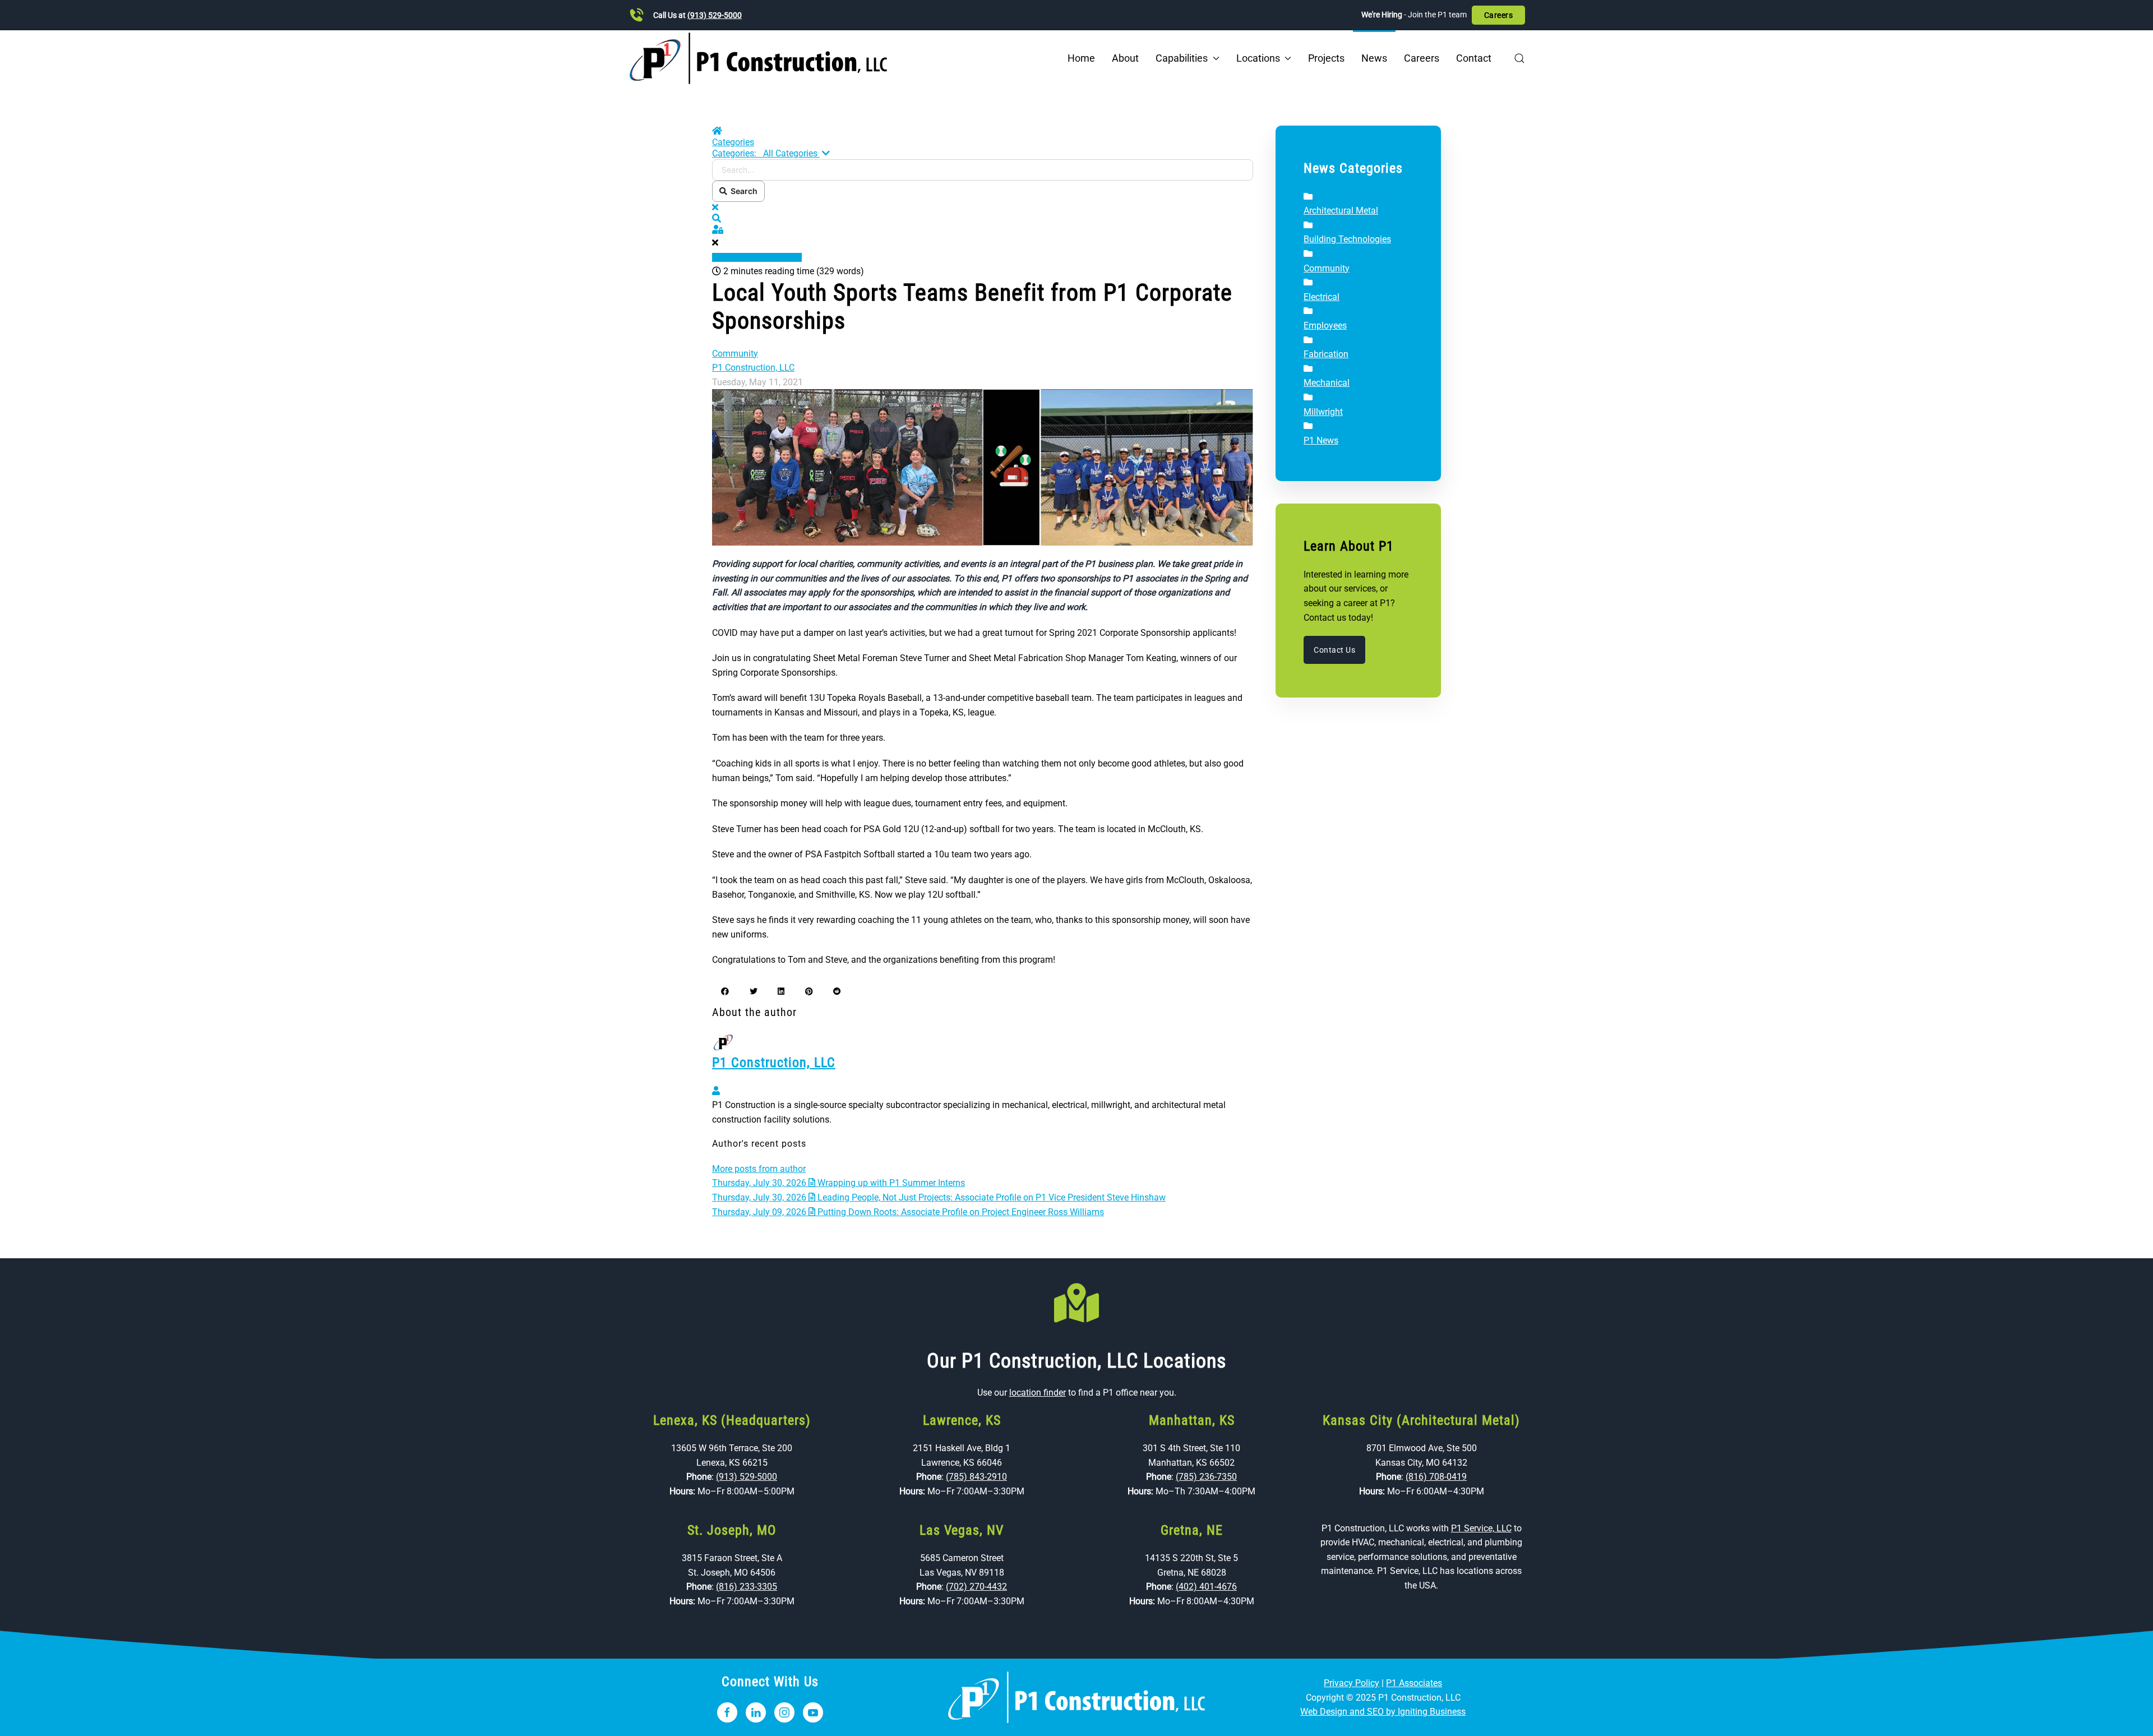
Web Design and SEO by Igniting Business (1383, 1712)
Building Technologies (1347, 239)
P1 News (1321, 440)
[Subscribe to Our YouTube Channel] (813, 1712)
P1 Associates (1414, 1683)
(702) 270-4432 (976, 1587)
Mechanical (1327, 383)
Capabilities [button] (1182, 58)
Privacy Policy (1352, 1683)
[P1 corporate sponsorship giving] (983, 467)
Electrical (1322, 297)
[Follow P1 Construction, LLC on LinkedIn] (756, 1712)
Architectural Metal (1341, 211)
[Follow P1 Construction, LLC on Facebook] (727, 1712)
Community (735, 354)
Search (742, 191)
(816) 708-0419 (1436, 1477)
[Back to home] (758, 58)
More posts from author (759, 1169)
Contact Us (1334, 650)
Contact (1474, 58)
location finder (1038, 1393)
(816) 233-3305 (747, 1587)
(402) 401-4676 (1206, 1587)
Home (1081, 58)
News (1374, 58)
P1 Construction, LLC (753, 368)
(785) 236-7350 (1206, 1477)
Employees (1325, 325)
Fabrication (1326, 354)
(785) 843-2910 (976, 1477)
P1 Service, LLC (1481, 1528)
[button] (1519, 58)
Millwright (1323, 412)
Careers (1499, 15)
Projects (1326, 58)
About (1125, 58)
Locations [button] (1258, 58)
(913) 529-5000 (715, 15)
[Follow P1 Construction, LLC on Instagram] (784, 1712)
